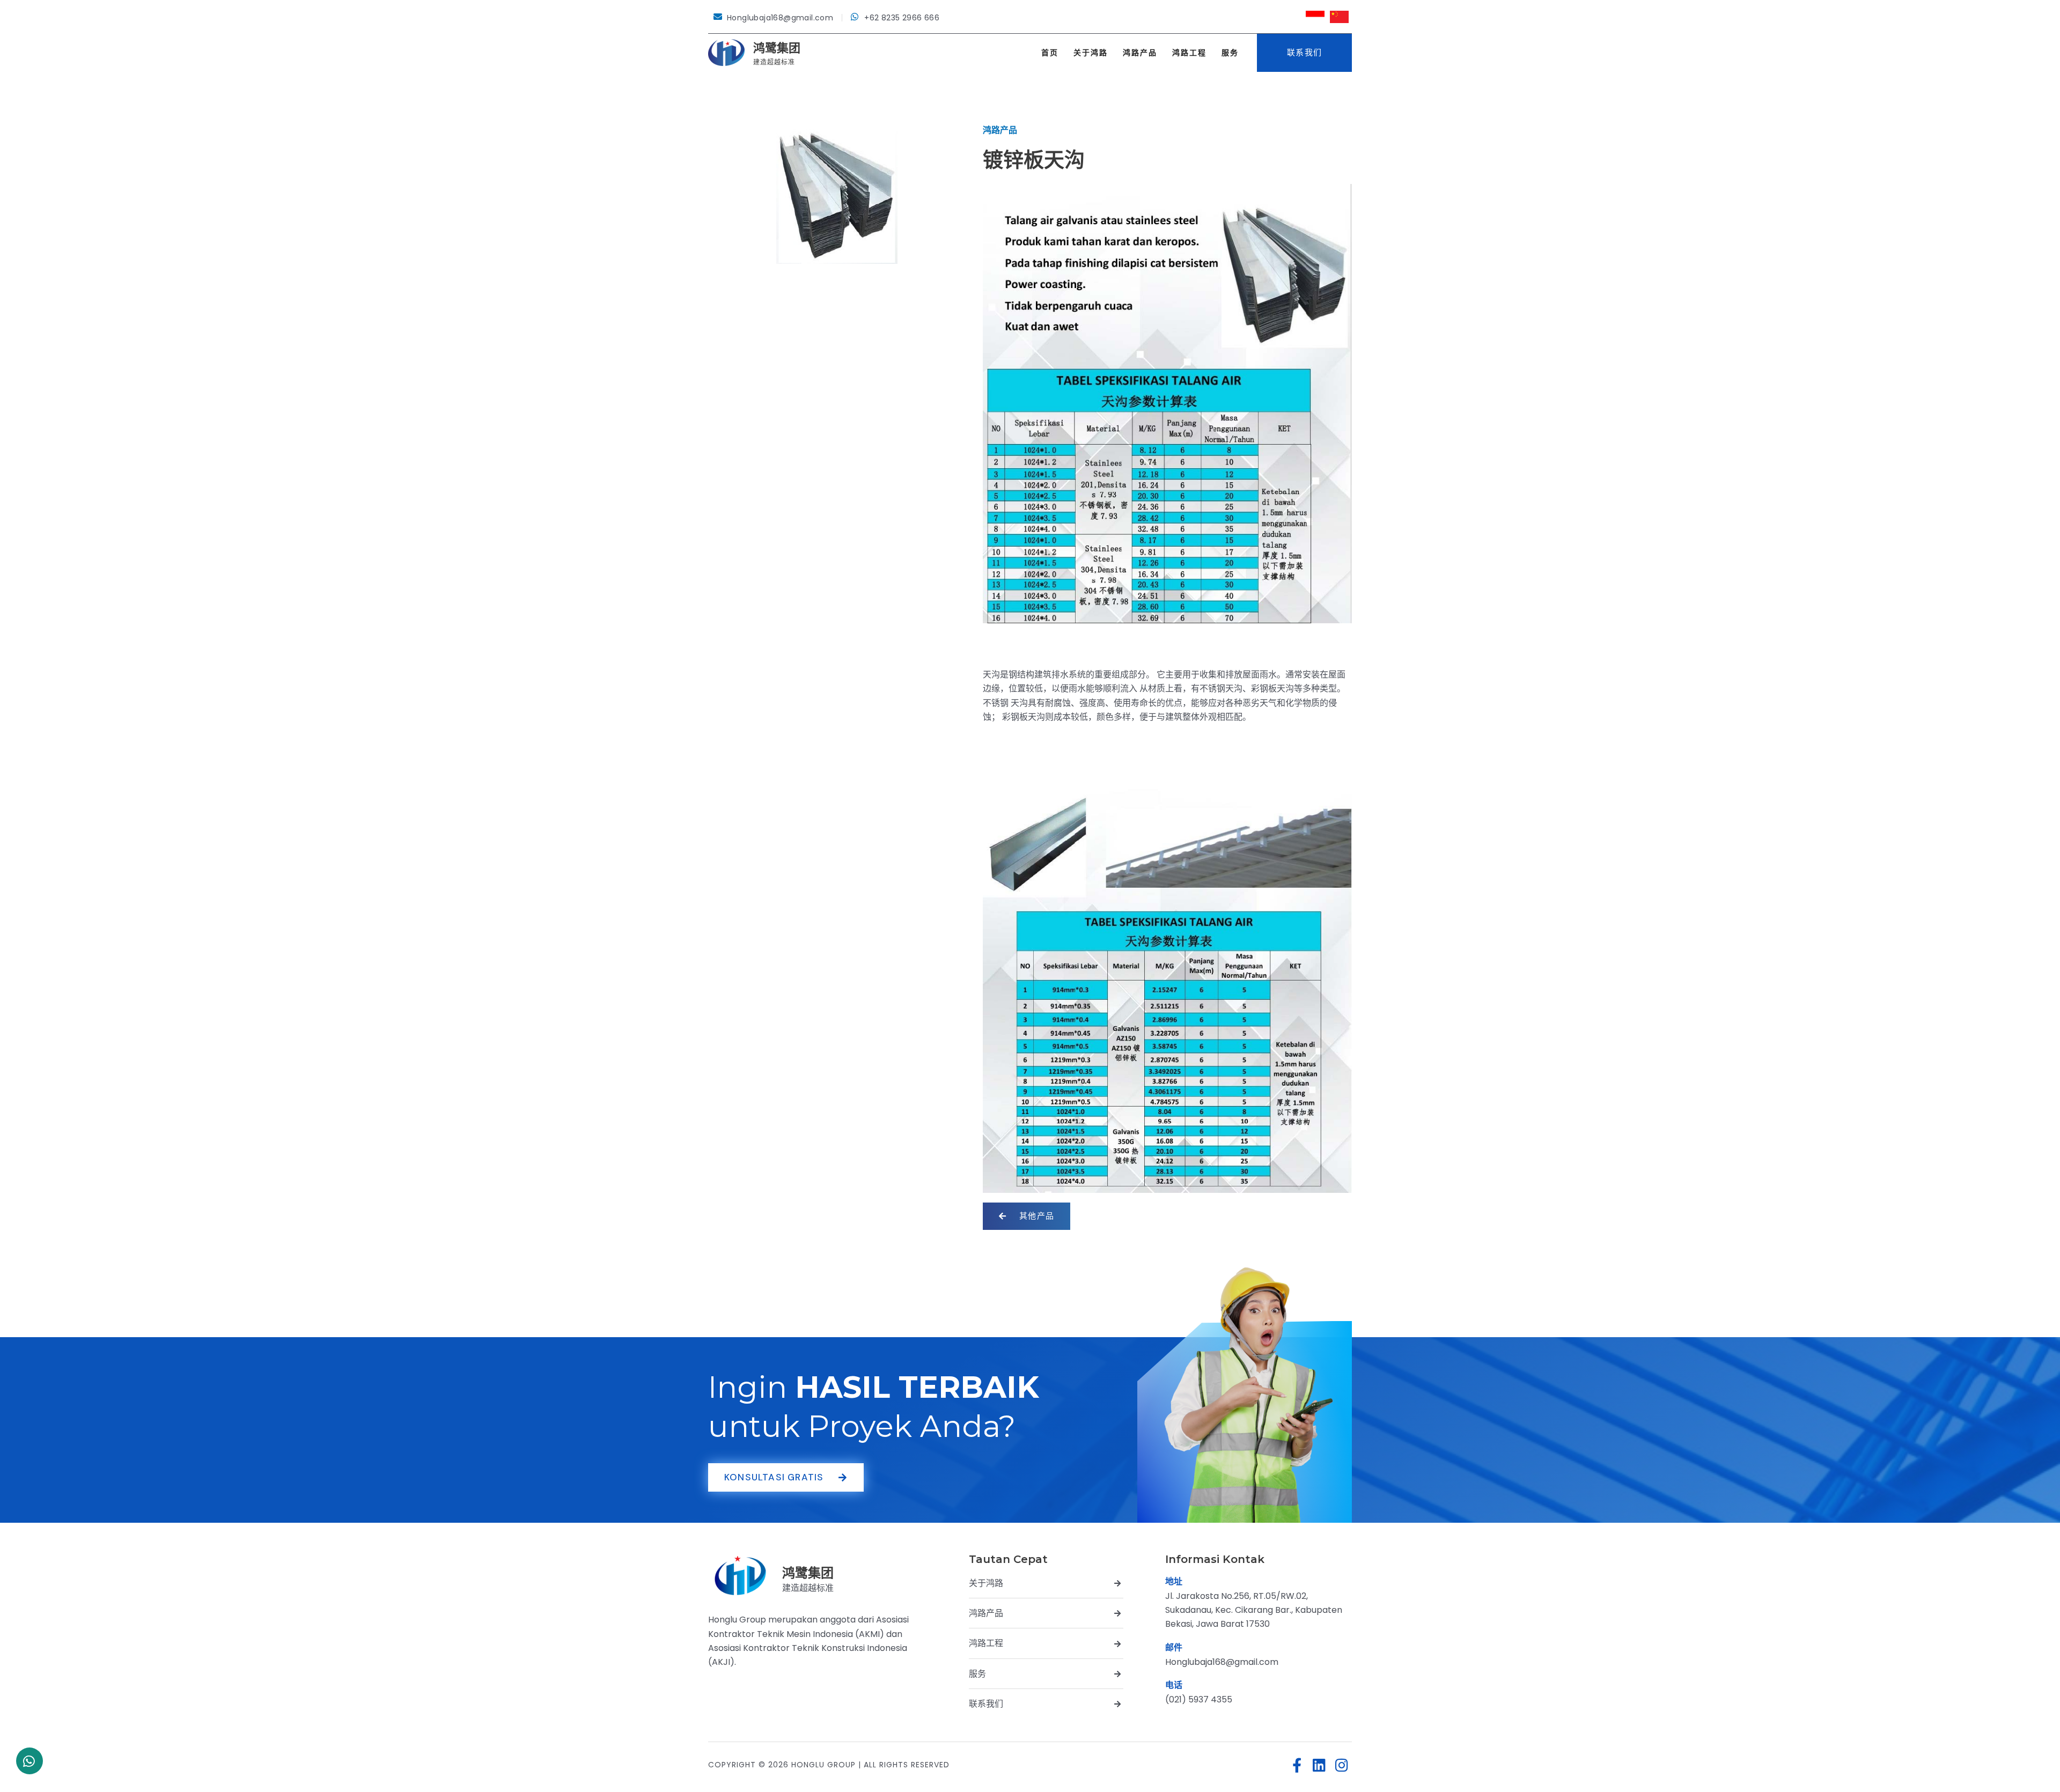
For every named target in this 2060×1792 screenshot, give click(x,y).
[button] (1304, 53)
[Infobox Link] (771, 1576)
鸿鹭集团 (777, 48)
